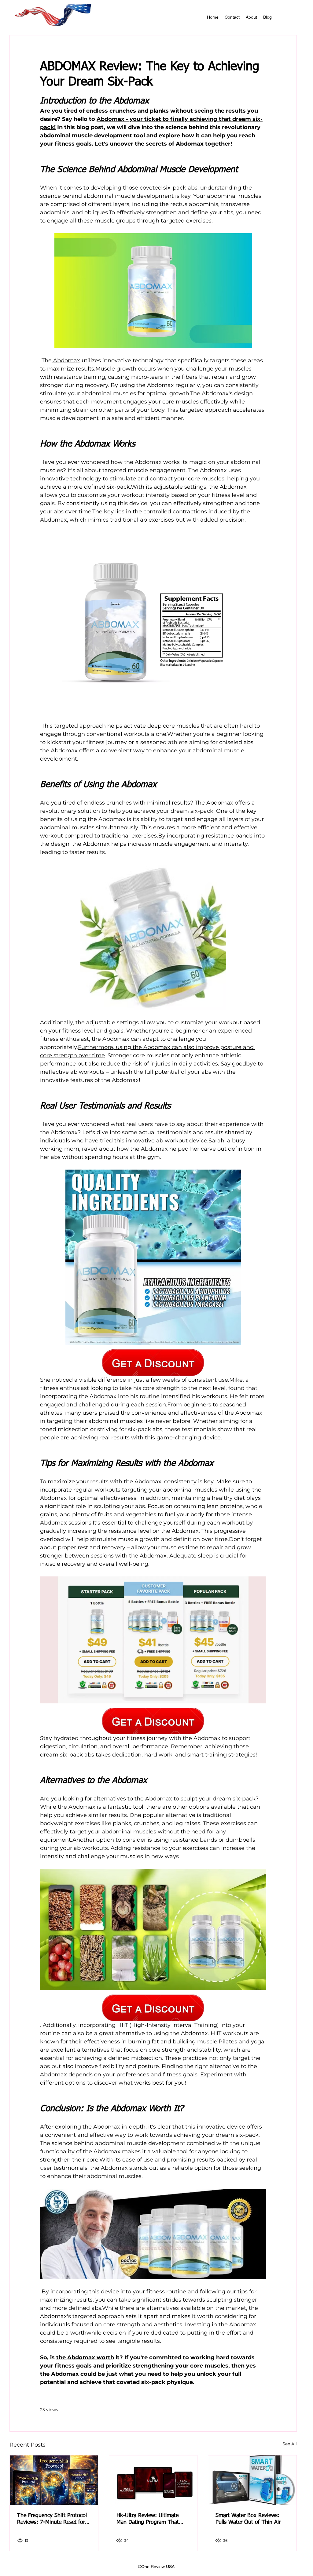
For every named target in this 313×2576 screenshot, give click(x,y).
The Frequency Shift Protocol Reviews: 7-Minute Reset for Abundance (52, 2519)
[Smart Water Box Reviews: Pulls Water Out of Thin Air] (252, 2480)
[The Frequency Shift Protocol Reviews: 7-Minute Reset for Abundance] (54, 2480)
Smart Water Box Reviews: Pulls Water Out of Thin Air (248, 2519)
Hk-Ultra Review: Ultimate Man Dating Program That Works (148, 2519)
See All (290, 2444)
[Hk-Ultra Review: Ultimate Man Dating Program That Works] (153, 2480)
